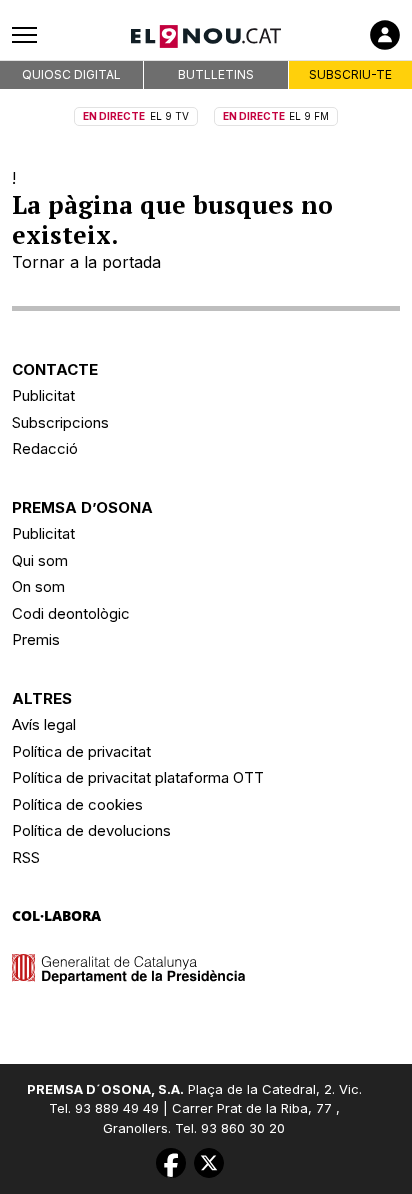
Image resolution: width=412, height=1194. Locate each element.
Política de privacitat (81, 751)
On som (38, 586)
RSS (26, 857)
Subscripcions (60, 422)
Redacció (45, 448)
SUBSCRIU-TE (350, 74)
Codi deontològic (71, 613)
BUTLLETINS (216, 74)
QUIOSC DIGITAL (71, 74)
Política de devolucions (91, 830)
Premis (36, 639)
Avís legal (44, 724)
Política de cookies (77, 804)
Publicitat (43, 395)
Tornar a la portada (86, 262)
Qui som (40, 560)
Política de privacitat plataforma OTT (138, 777)
